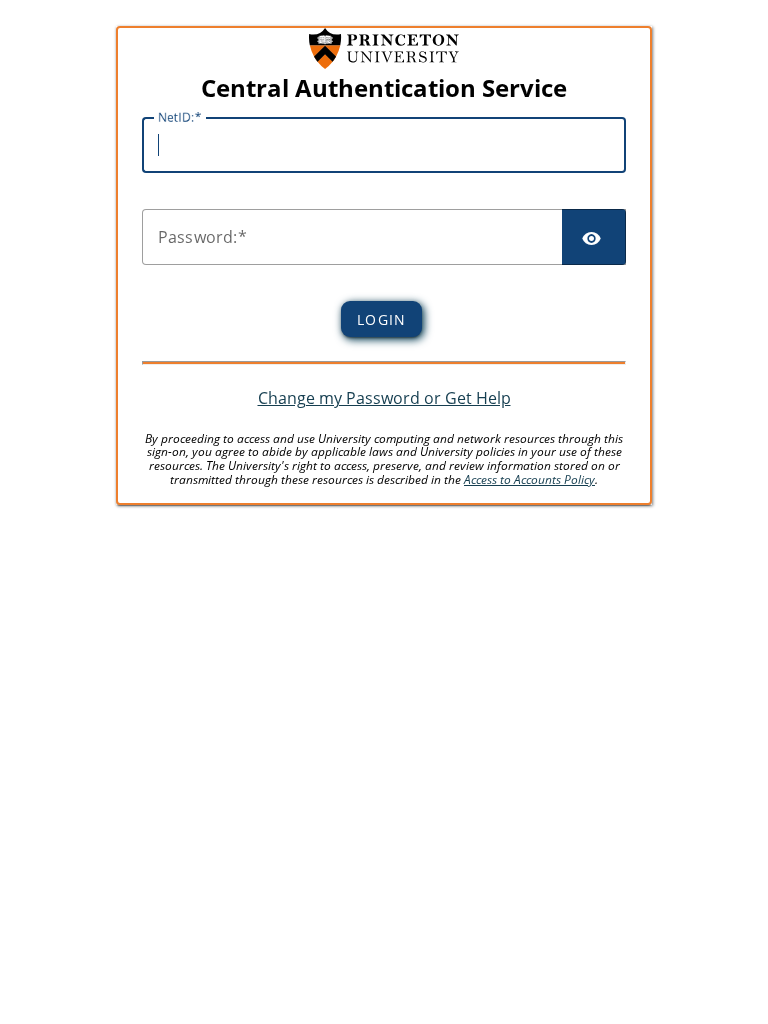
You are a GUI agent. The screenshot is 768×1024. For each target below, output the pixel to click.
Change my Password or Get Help (384, 398)
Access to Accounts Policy (529, 479)
